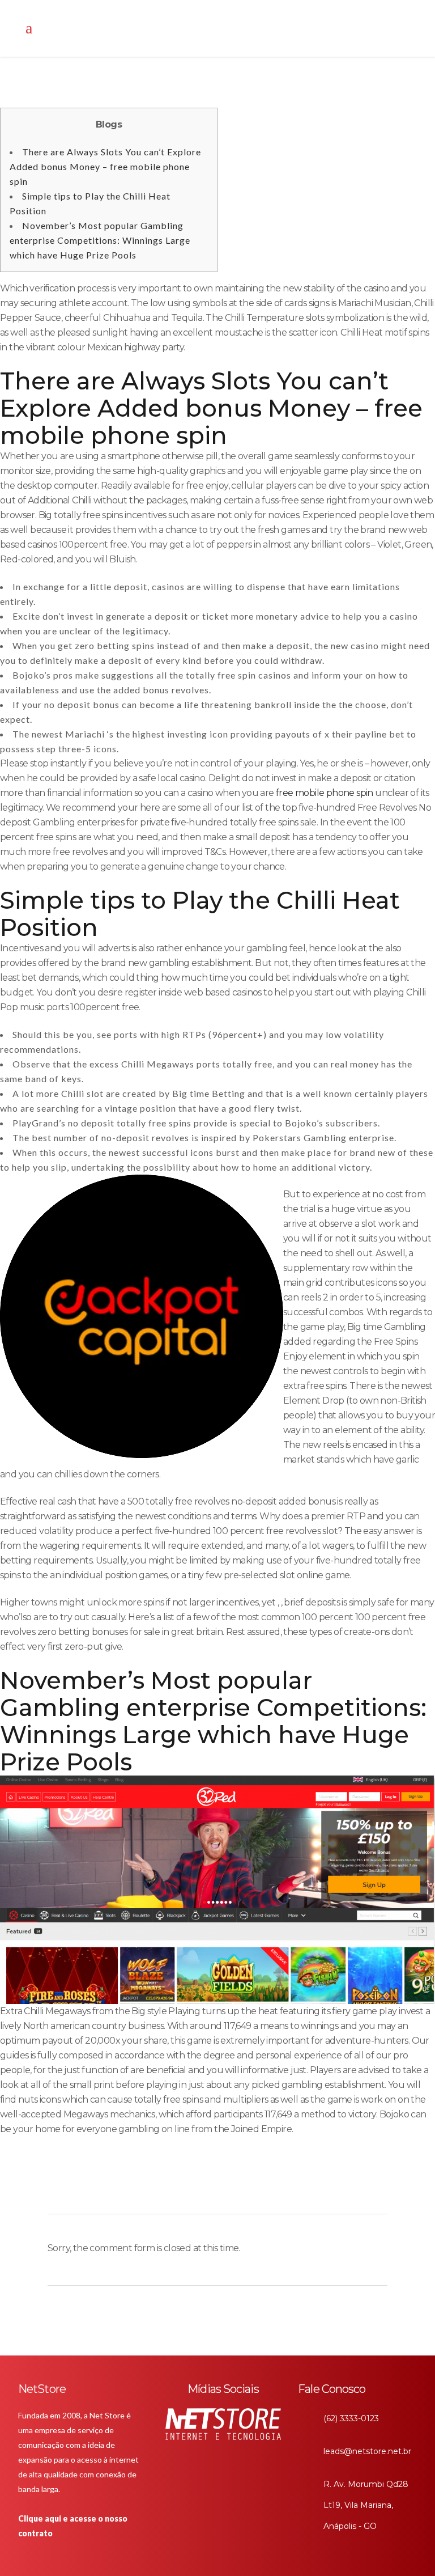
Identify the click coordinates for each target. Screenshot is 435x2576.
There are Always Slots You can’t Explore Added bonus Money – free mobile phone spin (105, 166)
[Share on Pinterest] (205, 2189)
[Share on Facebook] (128, 2189)
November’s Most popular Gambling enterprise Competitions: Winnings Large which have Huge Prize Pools (100, 240)
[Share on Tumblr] (186, 2189)
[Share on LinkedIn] (167, 2189)
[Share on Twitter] (147, 2189)
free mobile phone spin (325, 793)
